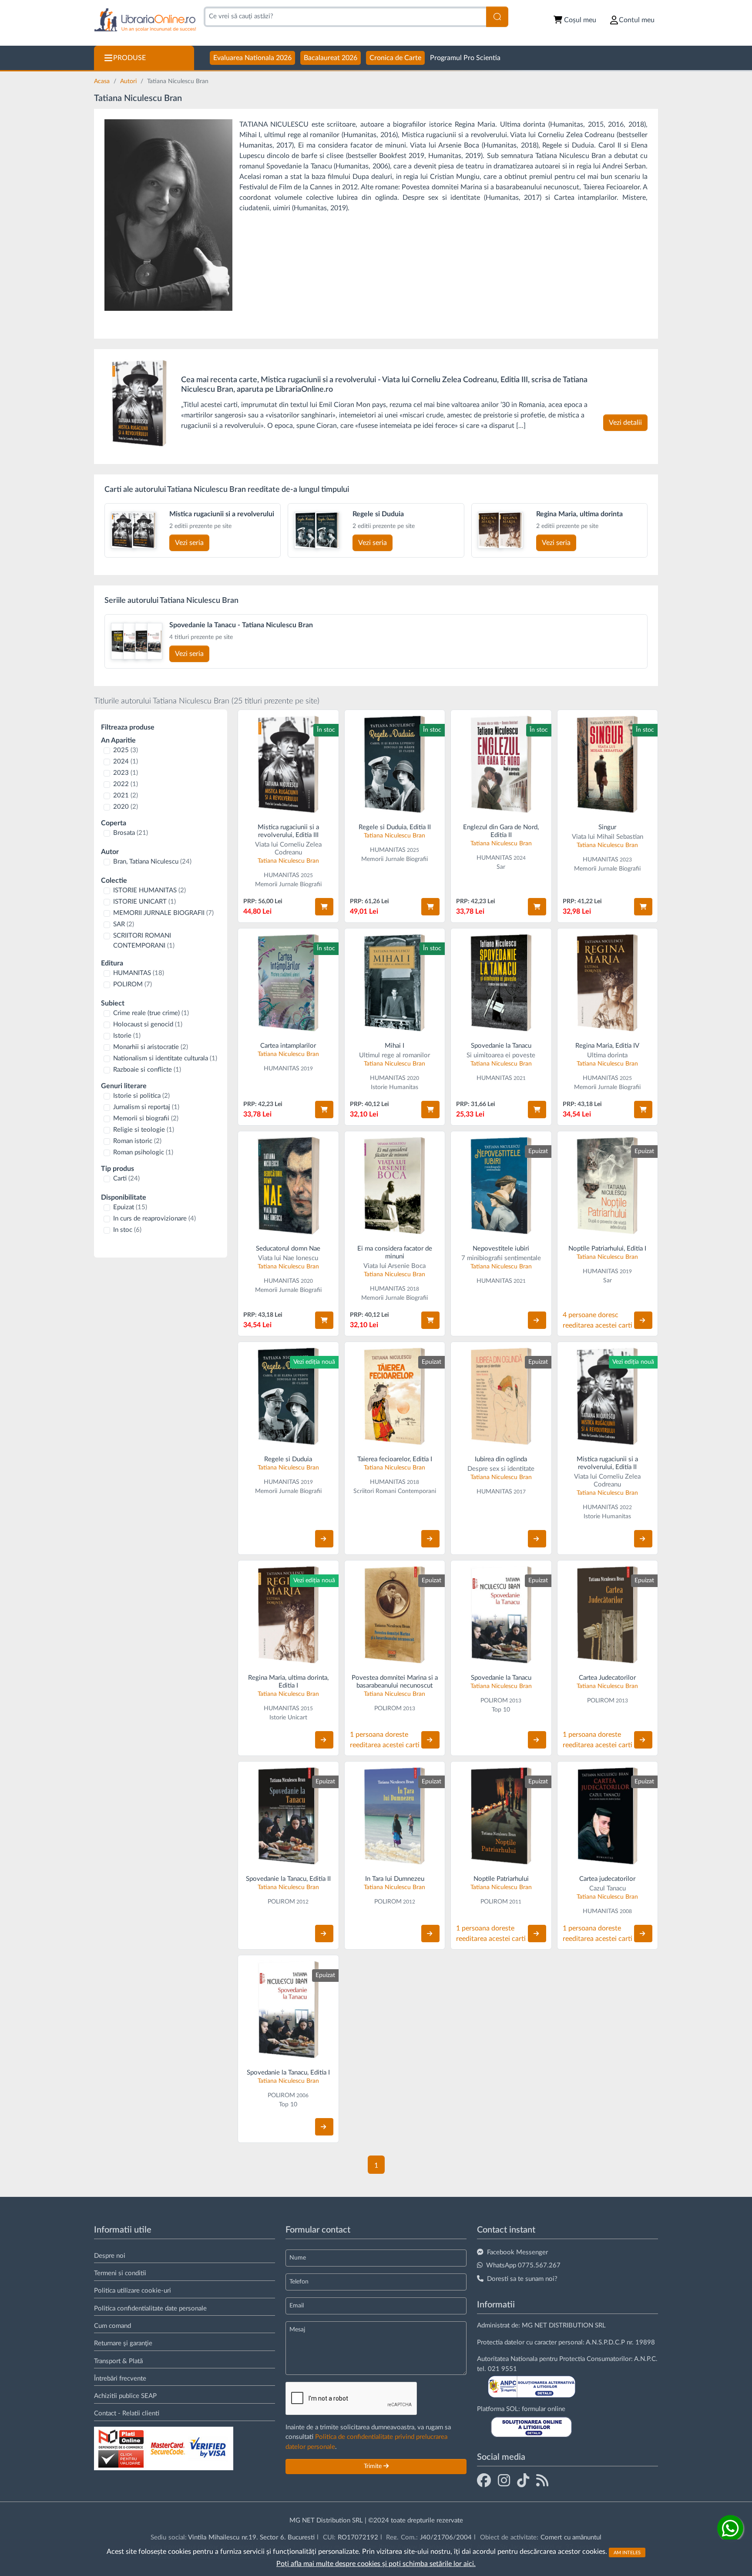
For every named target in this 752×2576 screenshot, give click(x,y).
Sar (501, 867)
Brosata (131, 833)
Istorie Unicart (288, 1718)
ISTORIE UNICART (144, 902)
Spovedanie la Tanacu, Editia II (288, 1879)
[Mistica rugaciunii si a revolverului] (139, 403)
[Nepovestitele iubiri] (501, 1185)
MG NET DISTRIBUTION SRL (564, 2325)
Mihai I (394, 1046)
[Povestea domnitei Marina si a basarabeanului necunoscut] (395, 1615)
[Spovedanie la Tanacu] (501, 983)
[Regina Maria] (608, 983)
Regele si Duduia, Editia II (395, 827)
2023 (126, 773)
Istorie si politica (141, 1096)
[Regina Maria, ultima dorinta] (490, 530)
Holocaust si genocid (148, 1024)
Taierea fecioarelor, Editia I (395, 1459)
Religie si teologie (144, 1130)
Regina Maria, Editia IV (607, 1046)
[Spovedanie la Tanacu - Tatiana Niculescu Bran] (119, 641)
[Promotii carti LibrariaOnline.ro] (504, 2480)
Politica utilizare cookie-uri (133, 2291)
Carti (126, 1179)
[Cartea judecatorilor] (608, 1816)
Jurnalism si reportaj (146, 1107)
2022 (126, 784)
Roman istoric (137, 1141)
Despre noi (110, 2256)
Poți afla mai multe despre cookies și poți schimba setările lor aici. (376, 2564)
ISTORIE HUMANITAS (149, 890)
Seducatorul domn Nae (288, 1249)
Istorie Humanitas (394, 1087)
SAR (124, 924)
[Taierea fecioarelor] (395, 1396)
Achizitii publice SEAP (125, 2396)
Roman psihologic (143, 1152)
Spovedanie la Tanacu (501, 1046)
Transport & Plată (118, 2361)
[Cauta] (497, 17)
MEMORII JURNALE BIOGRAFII (163, 913)
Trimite (374, 2466)
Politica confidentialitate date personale (150, 2309)
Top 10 (501, 1710)
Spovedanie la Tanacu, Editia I (288, 2073)
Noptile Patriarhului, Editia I (607, 1249)
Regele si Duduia (288, 1459)
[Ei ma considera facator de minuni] (395, 1185)
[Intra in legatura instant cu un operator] (730, 2528)
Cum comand (112, 2326)
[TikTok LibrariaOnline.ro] (523, 2480)
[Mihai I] (395, 983)
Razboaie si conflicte (147, 1070)
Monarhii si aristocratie (151, 1047)
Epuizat (130, 1207)
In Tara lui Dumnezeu (395, 1879)
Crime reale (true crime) (151, 1013)
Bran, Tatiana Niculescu (152, 862)
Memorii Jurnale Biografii (288, 884)
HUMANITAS (139, 973)
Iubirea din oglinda (501, 1459)
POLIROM (133, 984)
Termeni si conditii (120, 2273)
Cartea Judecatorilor (607, 1678)
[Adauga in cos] (324, 907)
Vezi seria (189, 543)
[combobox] (345, 17)
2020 (126, 807)
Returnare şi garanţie (123, 2343)
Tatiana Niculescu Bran (288, 861)
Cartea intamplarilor (288, 1046)
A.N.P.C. (646, 2359)
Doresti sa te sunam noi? (522, 2279)
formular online (544, 2409)
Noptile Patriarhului (501, 1879)
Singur (607, 827)
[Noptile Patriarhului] (608, 1185)
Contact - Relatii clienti (127, 2413)
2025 (126, 750)
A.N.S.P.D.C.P (605, 2342)
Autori (129, 81)
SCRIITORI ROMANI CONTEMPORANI (144, 941)
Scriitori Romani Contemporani (395, 1491)
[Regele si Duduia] (306, 530)
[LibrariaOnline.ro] (145, 20)
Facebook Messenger (517, 2252)
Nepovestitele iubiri (501, 1249)
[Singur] (608, 764)
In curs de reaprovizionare (154, 1219)
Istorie (127, 1036)
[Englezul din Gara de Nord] (501, 764)
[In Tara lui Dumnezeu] (395, 1816)
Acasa (103, 81)
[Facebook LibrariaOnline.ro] (484, 2480)
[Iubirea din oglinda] (501, 1396)
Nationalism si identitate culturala (165, 1058)
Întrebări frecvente (120, 2379)
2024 (126, 762)
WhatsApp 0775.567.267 (523, 2265)
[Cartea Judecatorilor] (608, 1615)
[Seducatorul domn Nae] (288, 1185)
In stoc (127, 1230)
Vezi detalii (625, 423)
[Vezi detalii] (537, 1320)
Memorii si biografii (146, 1118)
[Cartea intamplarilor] (288, 983)
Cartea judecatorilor (607, 1879)
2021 (126, 795)
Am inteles (627, 2552)
